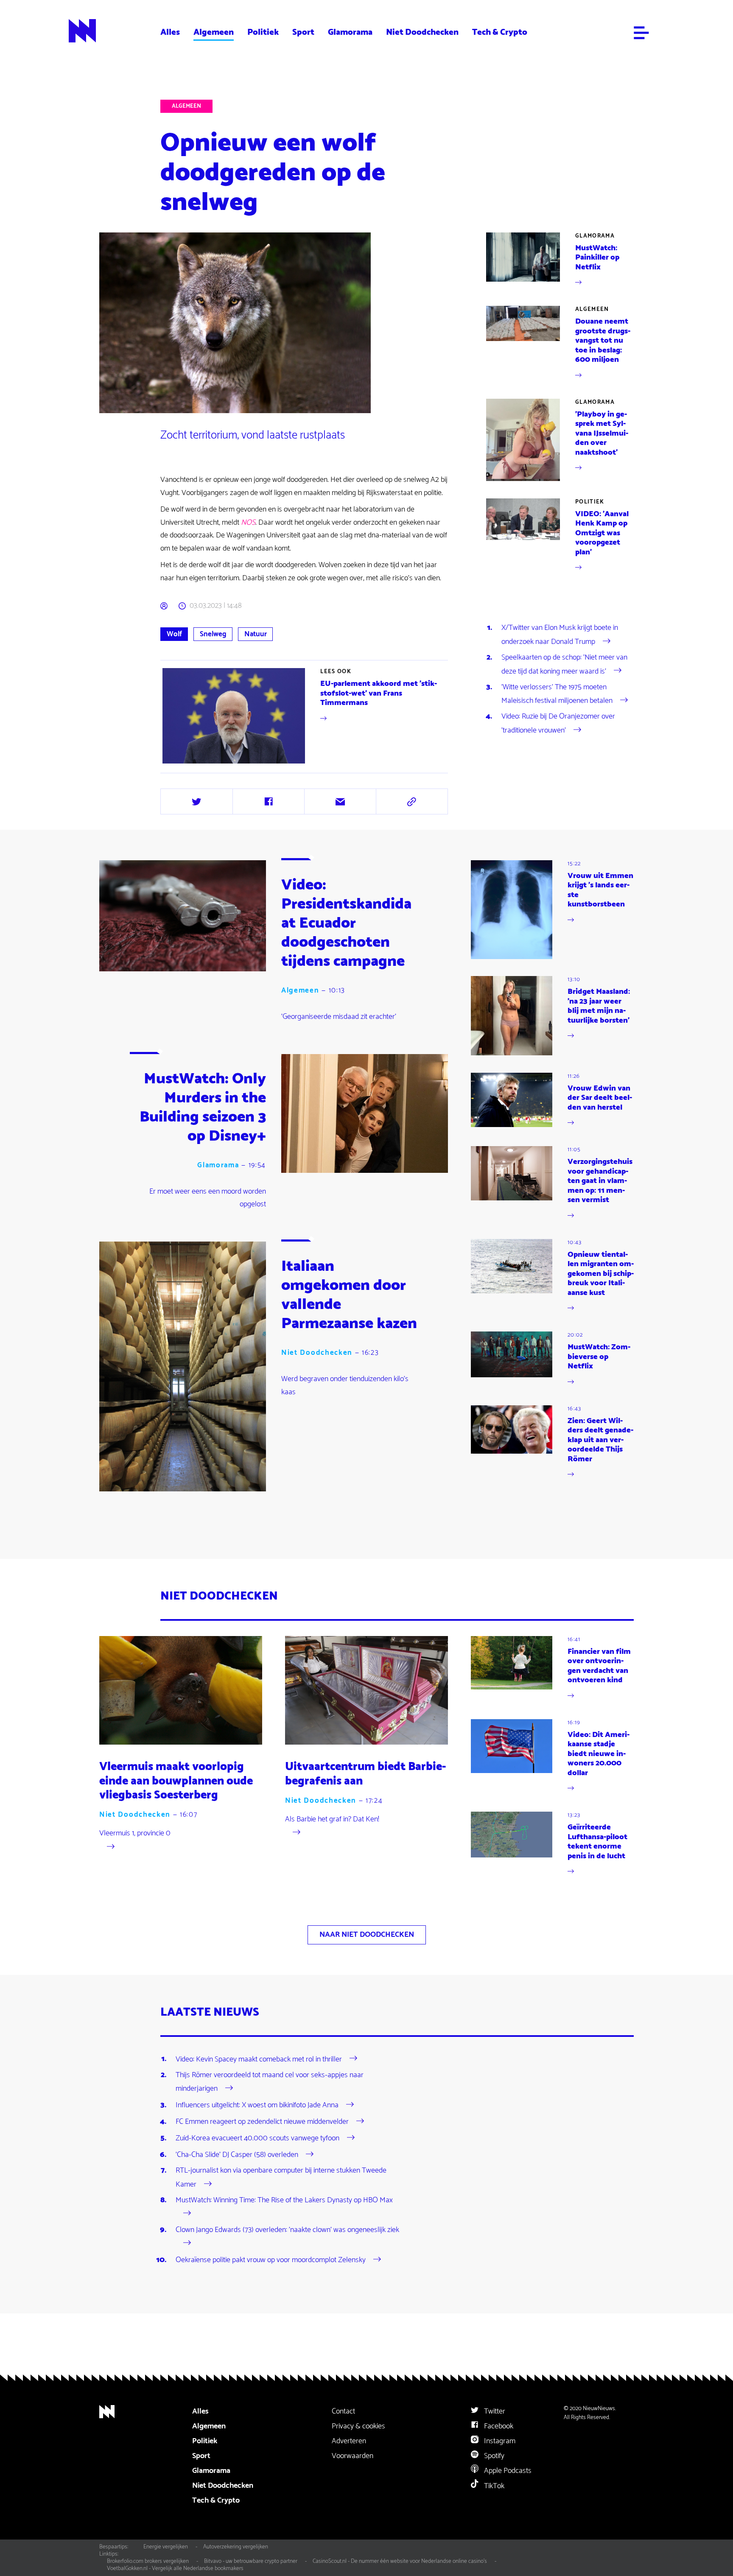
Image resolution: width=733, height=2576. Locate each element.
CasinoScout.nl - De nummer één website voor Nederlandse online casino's (400, 2561)
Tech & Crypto (500, 32)
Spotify (493, 2456)
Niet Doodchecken (422, 32)
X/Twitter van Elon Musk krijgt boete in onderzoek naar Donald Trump (560, 635)
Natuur (256, 634)
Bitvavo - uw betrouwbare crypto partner (251, 2561)
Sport (303, 32)
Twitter (494, 2411)
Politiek (263, 32)
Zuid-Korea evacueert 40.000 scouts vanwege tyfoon (257, 2138)
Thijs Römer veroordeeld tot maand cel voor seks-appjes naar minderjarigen (270, 2082)
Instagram (499, 2441)
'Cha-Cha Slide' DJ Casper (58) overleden (237, 2155)
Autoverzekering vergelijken (236, 2547)
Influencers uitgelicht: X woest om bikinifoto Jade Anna (257, 2105)
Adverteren (349, 2441)
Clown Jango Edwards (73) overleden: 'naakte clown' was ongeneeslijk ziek (287, 2230)
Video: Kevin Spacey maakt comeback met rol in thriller (259, 2059)
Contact (343, 2411)
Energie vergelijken (166, 2547)
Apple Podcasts (507, 2471)
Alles (170, 32)
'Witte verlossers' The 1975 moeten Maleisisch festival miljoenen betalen (557, 694)
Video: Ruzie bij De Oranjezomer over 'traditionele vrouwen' (558, 723)
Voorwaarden (353, 2456)
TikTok (493, 2486)
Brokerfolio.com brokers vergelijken (148, 2561)
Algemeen (214, 32)
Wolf (174, 634)
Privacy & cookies (358, 2426)
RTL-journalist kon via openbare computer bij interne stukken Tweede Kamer (281, 2177)
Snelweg (213, 634)
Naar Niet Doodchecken (367, 1935)
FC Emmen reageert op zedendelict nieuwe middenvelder (262, 2122)
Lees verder (305, 716)
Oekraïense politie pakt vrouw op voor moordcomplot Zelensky (271, 2260)
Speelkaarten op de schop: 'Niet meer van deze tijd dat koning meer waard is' (564, 664)
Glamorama (350, 32)
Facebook (498, 2426)
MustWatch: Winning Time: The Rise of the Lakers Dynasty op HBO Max (284, 2200)
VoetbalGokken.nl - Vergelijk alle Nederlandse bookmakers (175, 2568)
